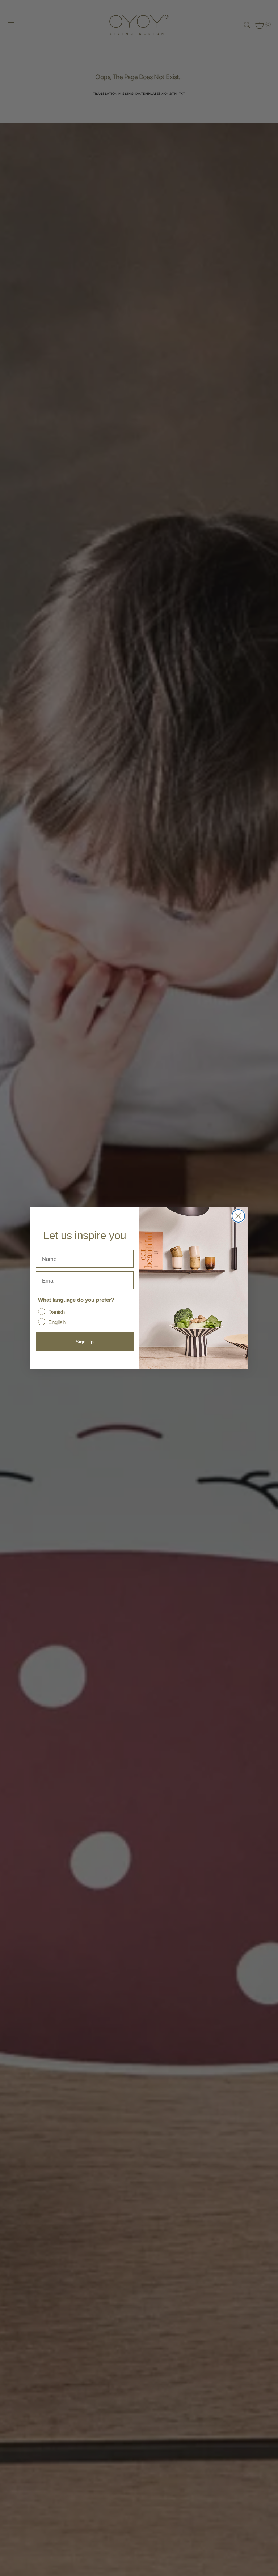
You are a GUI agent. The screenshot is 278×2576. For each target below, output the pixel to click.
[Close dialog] (238, 1216)
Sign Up (85, 1342)
